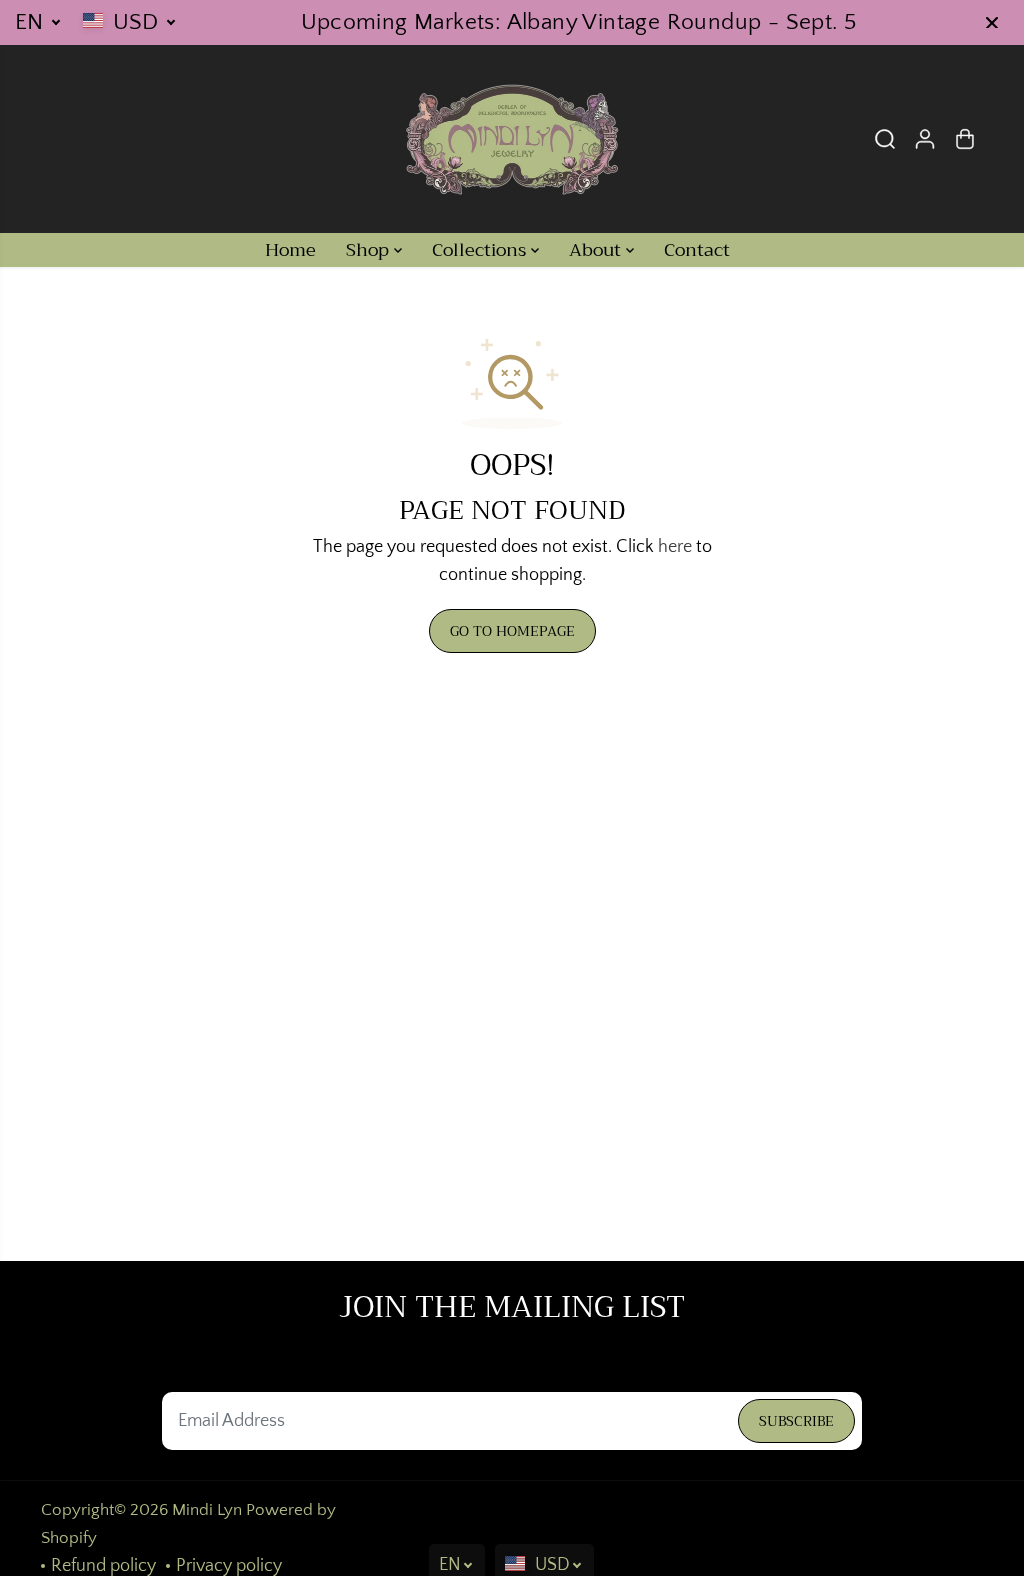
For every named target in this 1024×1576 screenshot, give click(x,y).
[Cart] (965, 139)
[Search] (885, 139)
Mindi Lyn (207, 1510)
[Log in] (925, 139)
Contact (697, 250)
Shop (370, 250)
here (675, 547)
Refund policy (103, 1566)
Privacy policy (229, 1566)
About (597, 250)
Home (290, 250)
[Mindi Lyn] (512, 139)
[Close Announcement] (992, 23)
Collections (481, 250)
